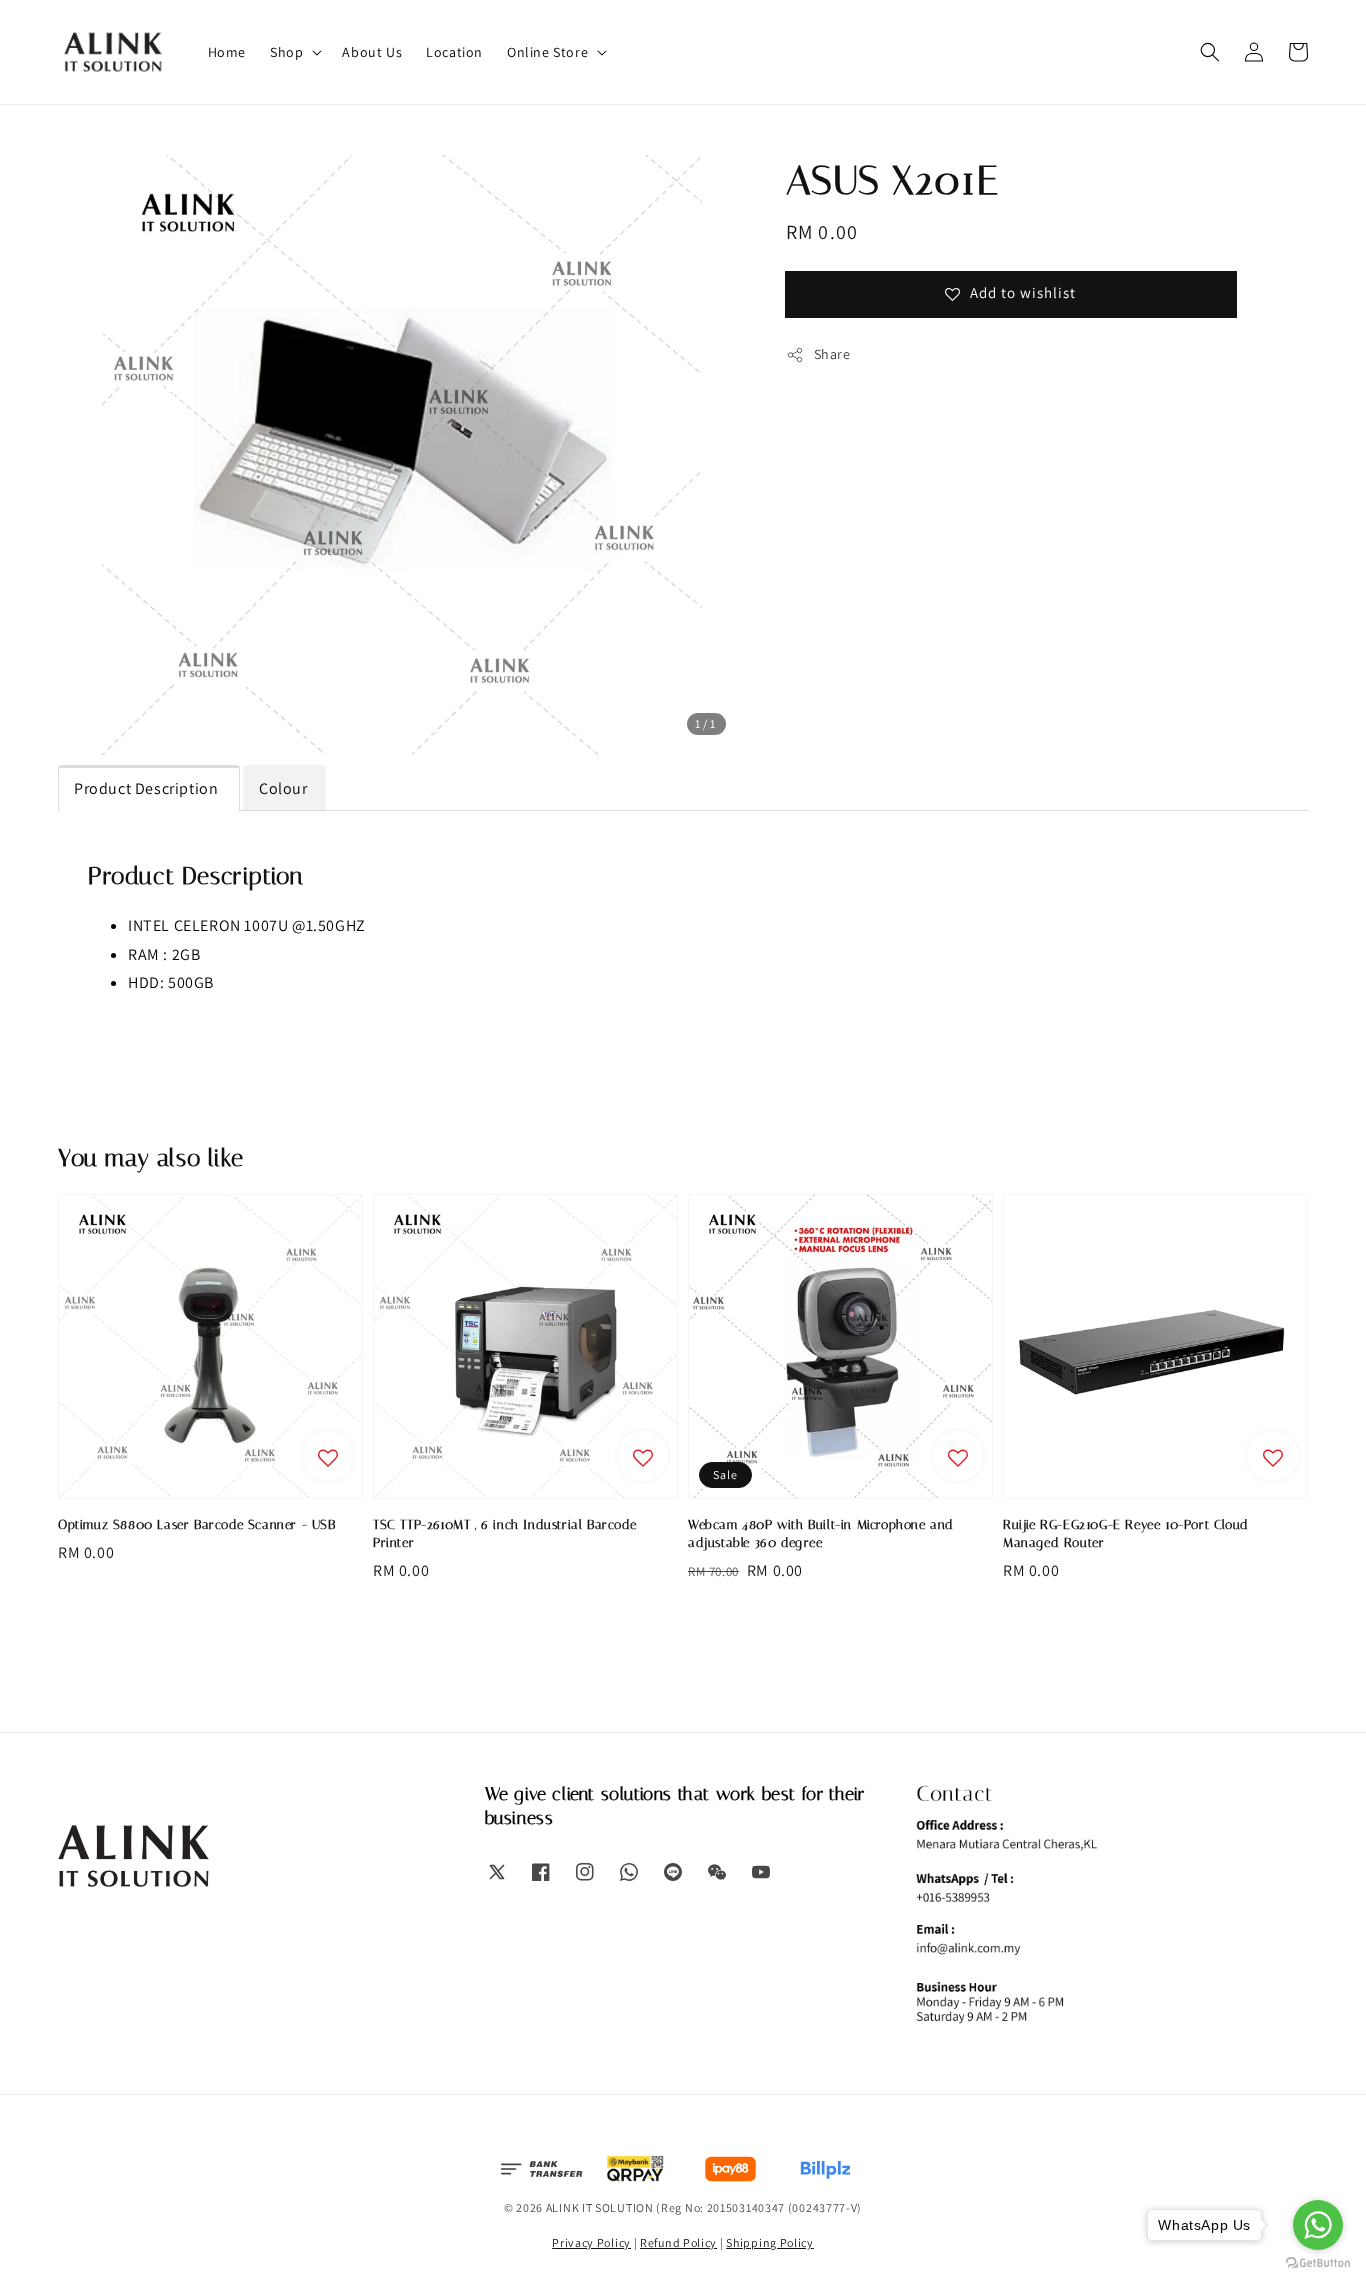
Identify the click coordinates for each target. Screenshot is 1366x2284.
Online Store (547, 52)
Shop (286, 52)
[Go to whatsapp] (1318, 2225)
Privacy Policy (591, 2242)
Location (454, 52)
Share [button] (832, 354)
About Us (372, 52)
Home (227, 52)
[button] (1210, 52)
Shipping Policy (770, 2242)
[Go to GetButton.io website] (1318, 2263)
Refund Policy (678, 2242)
